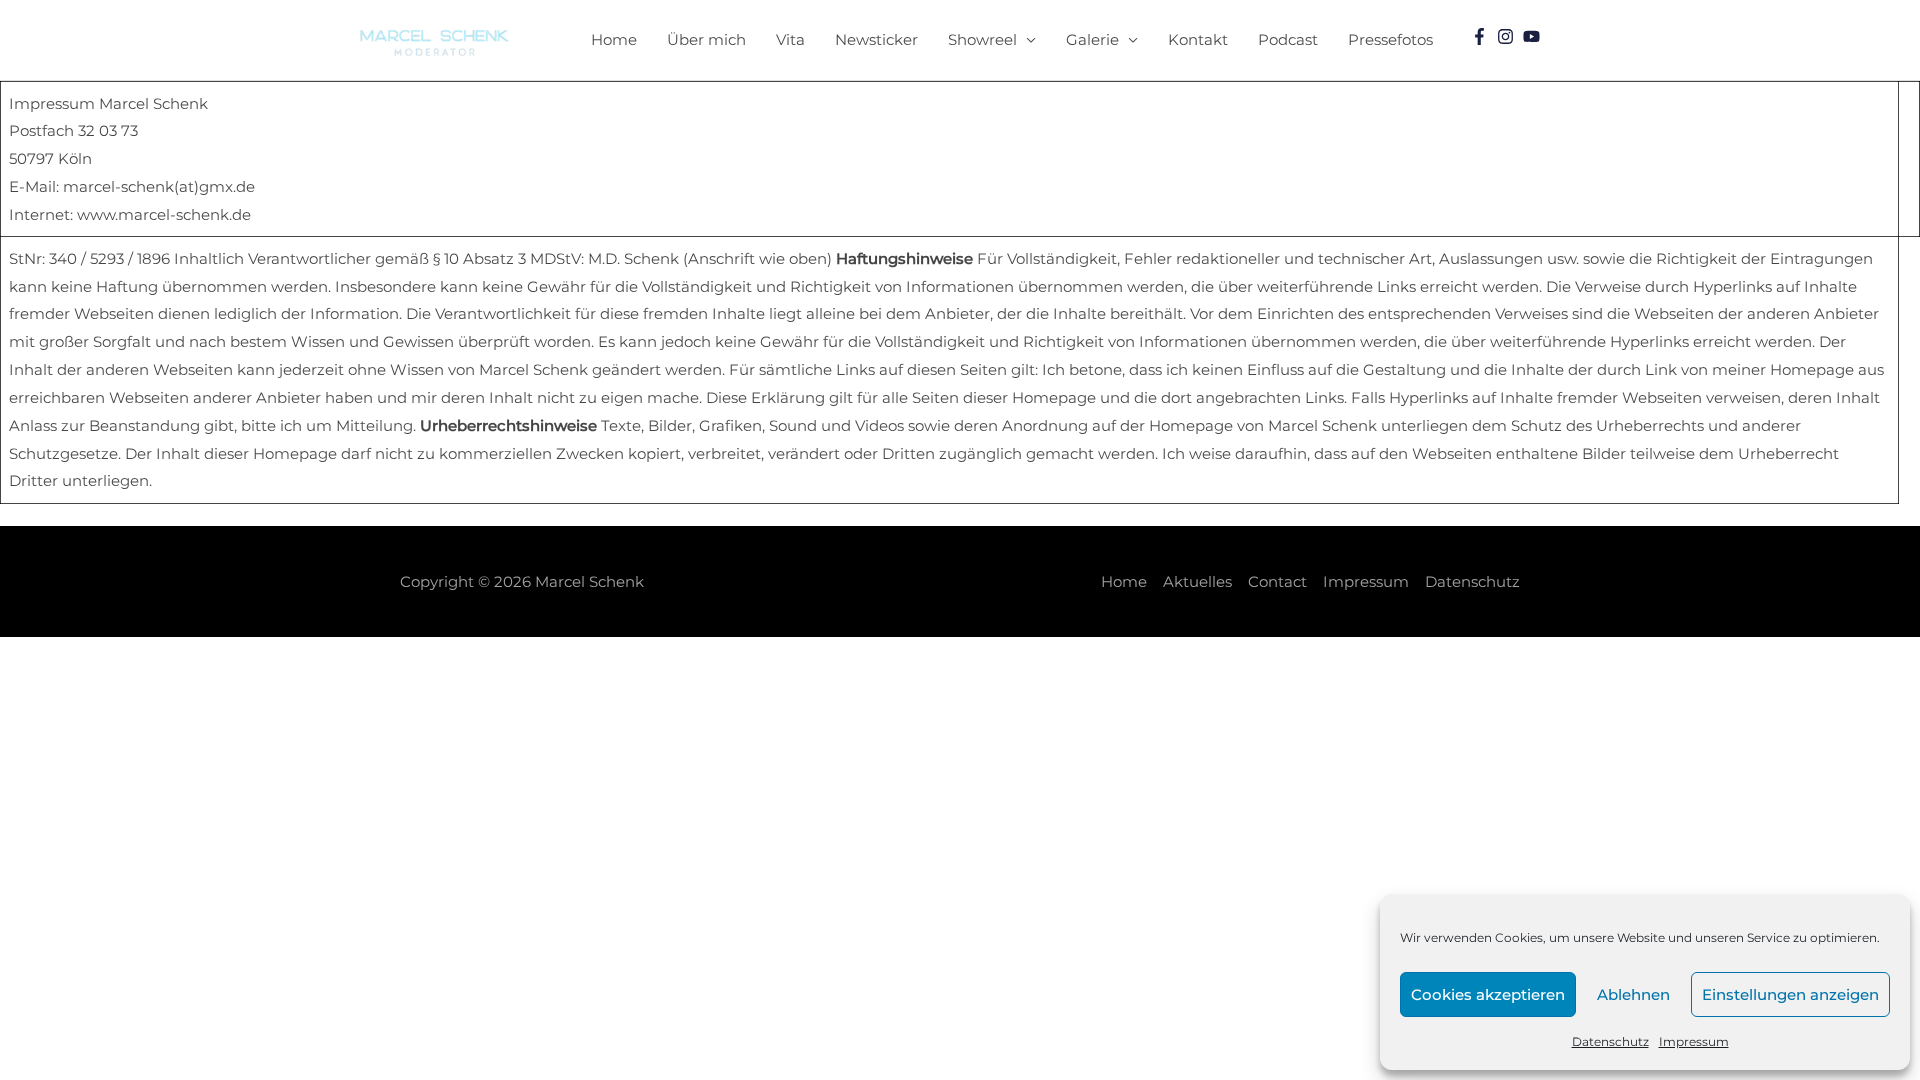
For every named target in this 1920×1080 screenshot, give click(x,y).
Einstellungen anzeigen (1790, 994)
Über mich (706, 39)
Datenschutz (1610, 1041)
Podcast (1288, 39)
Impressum (1694, 1041)
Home (614, 39)
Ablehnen (1633, 994)
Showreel (982, 39)
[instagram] (1508, 36)
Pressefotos (1390, 39)
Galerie (1092, 39)
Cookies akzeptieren (1488, 994)
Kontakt (1198, 39)
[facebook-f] (1482, 36)
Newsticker (876, 39)
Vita (790, 39)
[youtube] (1534, 36)
